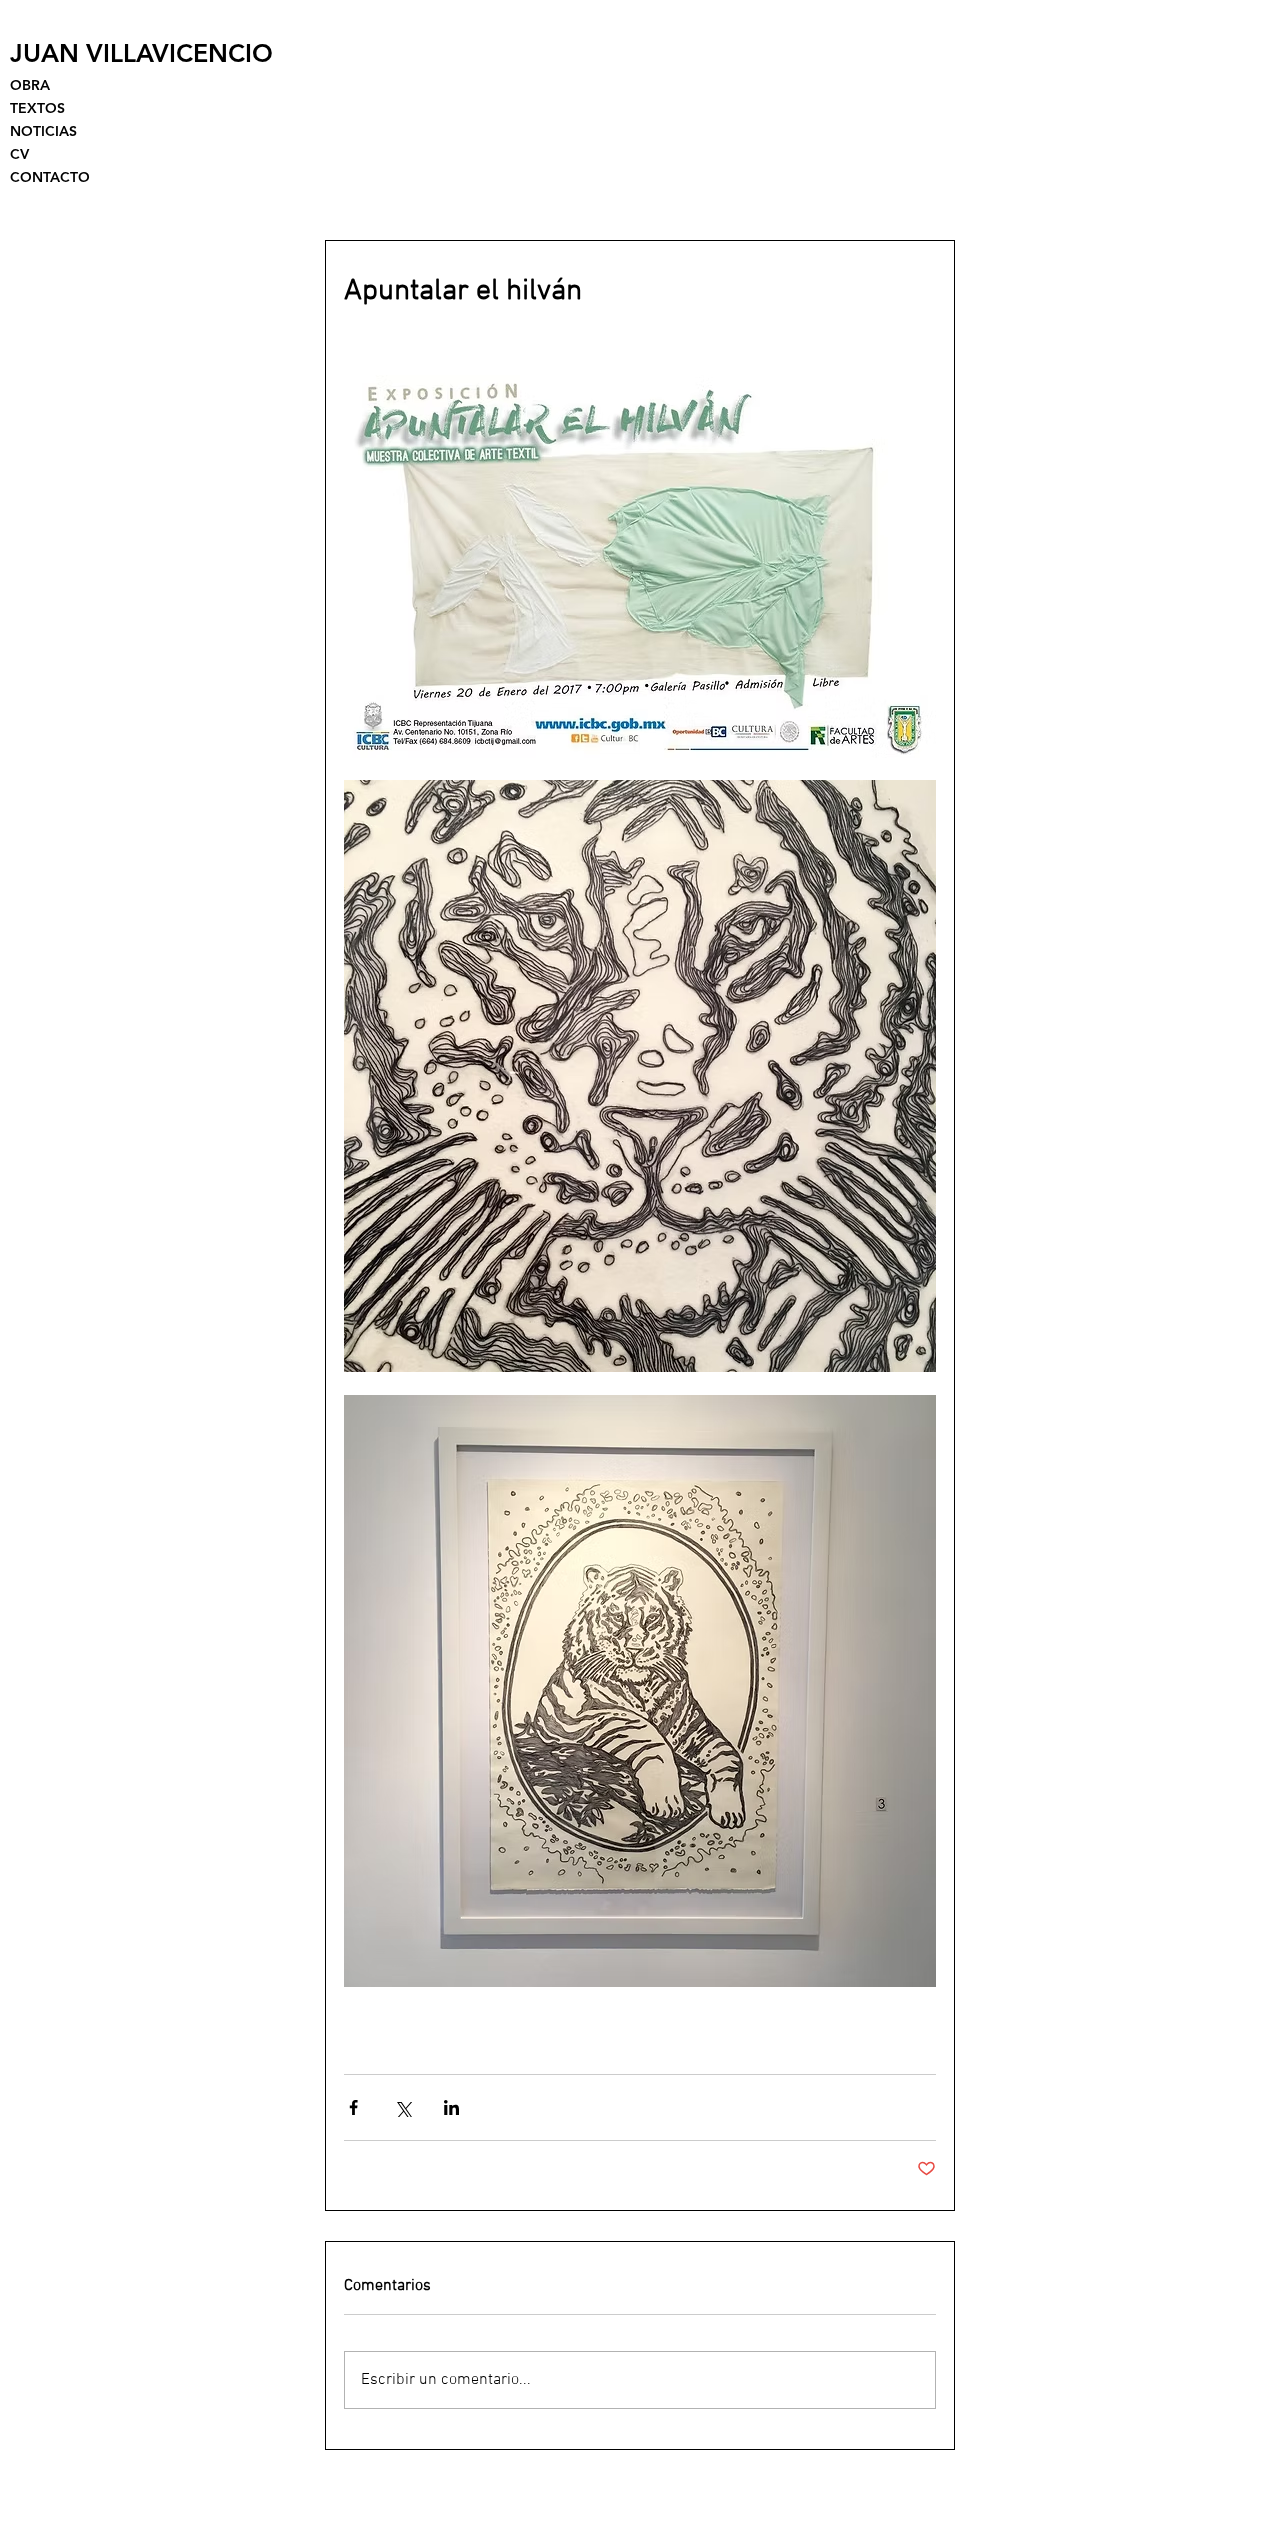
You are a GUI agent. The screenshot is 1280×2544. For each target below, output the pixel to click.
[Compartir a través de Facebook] (353, 2107)
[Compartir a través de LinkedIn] (451, 2107)
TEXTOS (37, 108)
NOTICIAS (43, 131)
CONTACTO (50, 177)
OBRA (30, 85)
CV (19, 154)
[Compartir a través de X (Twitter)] (402, 2107)
